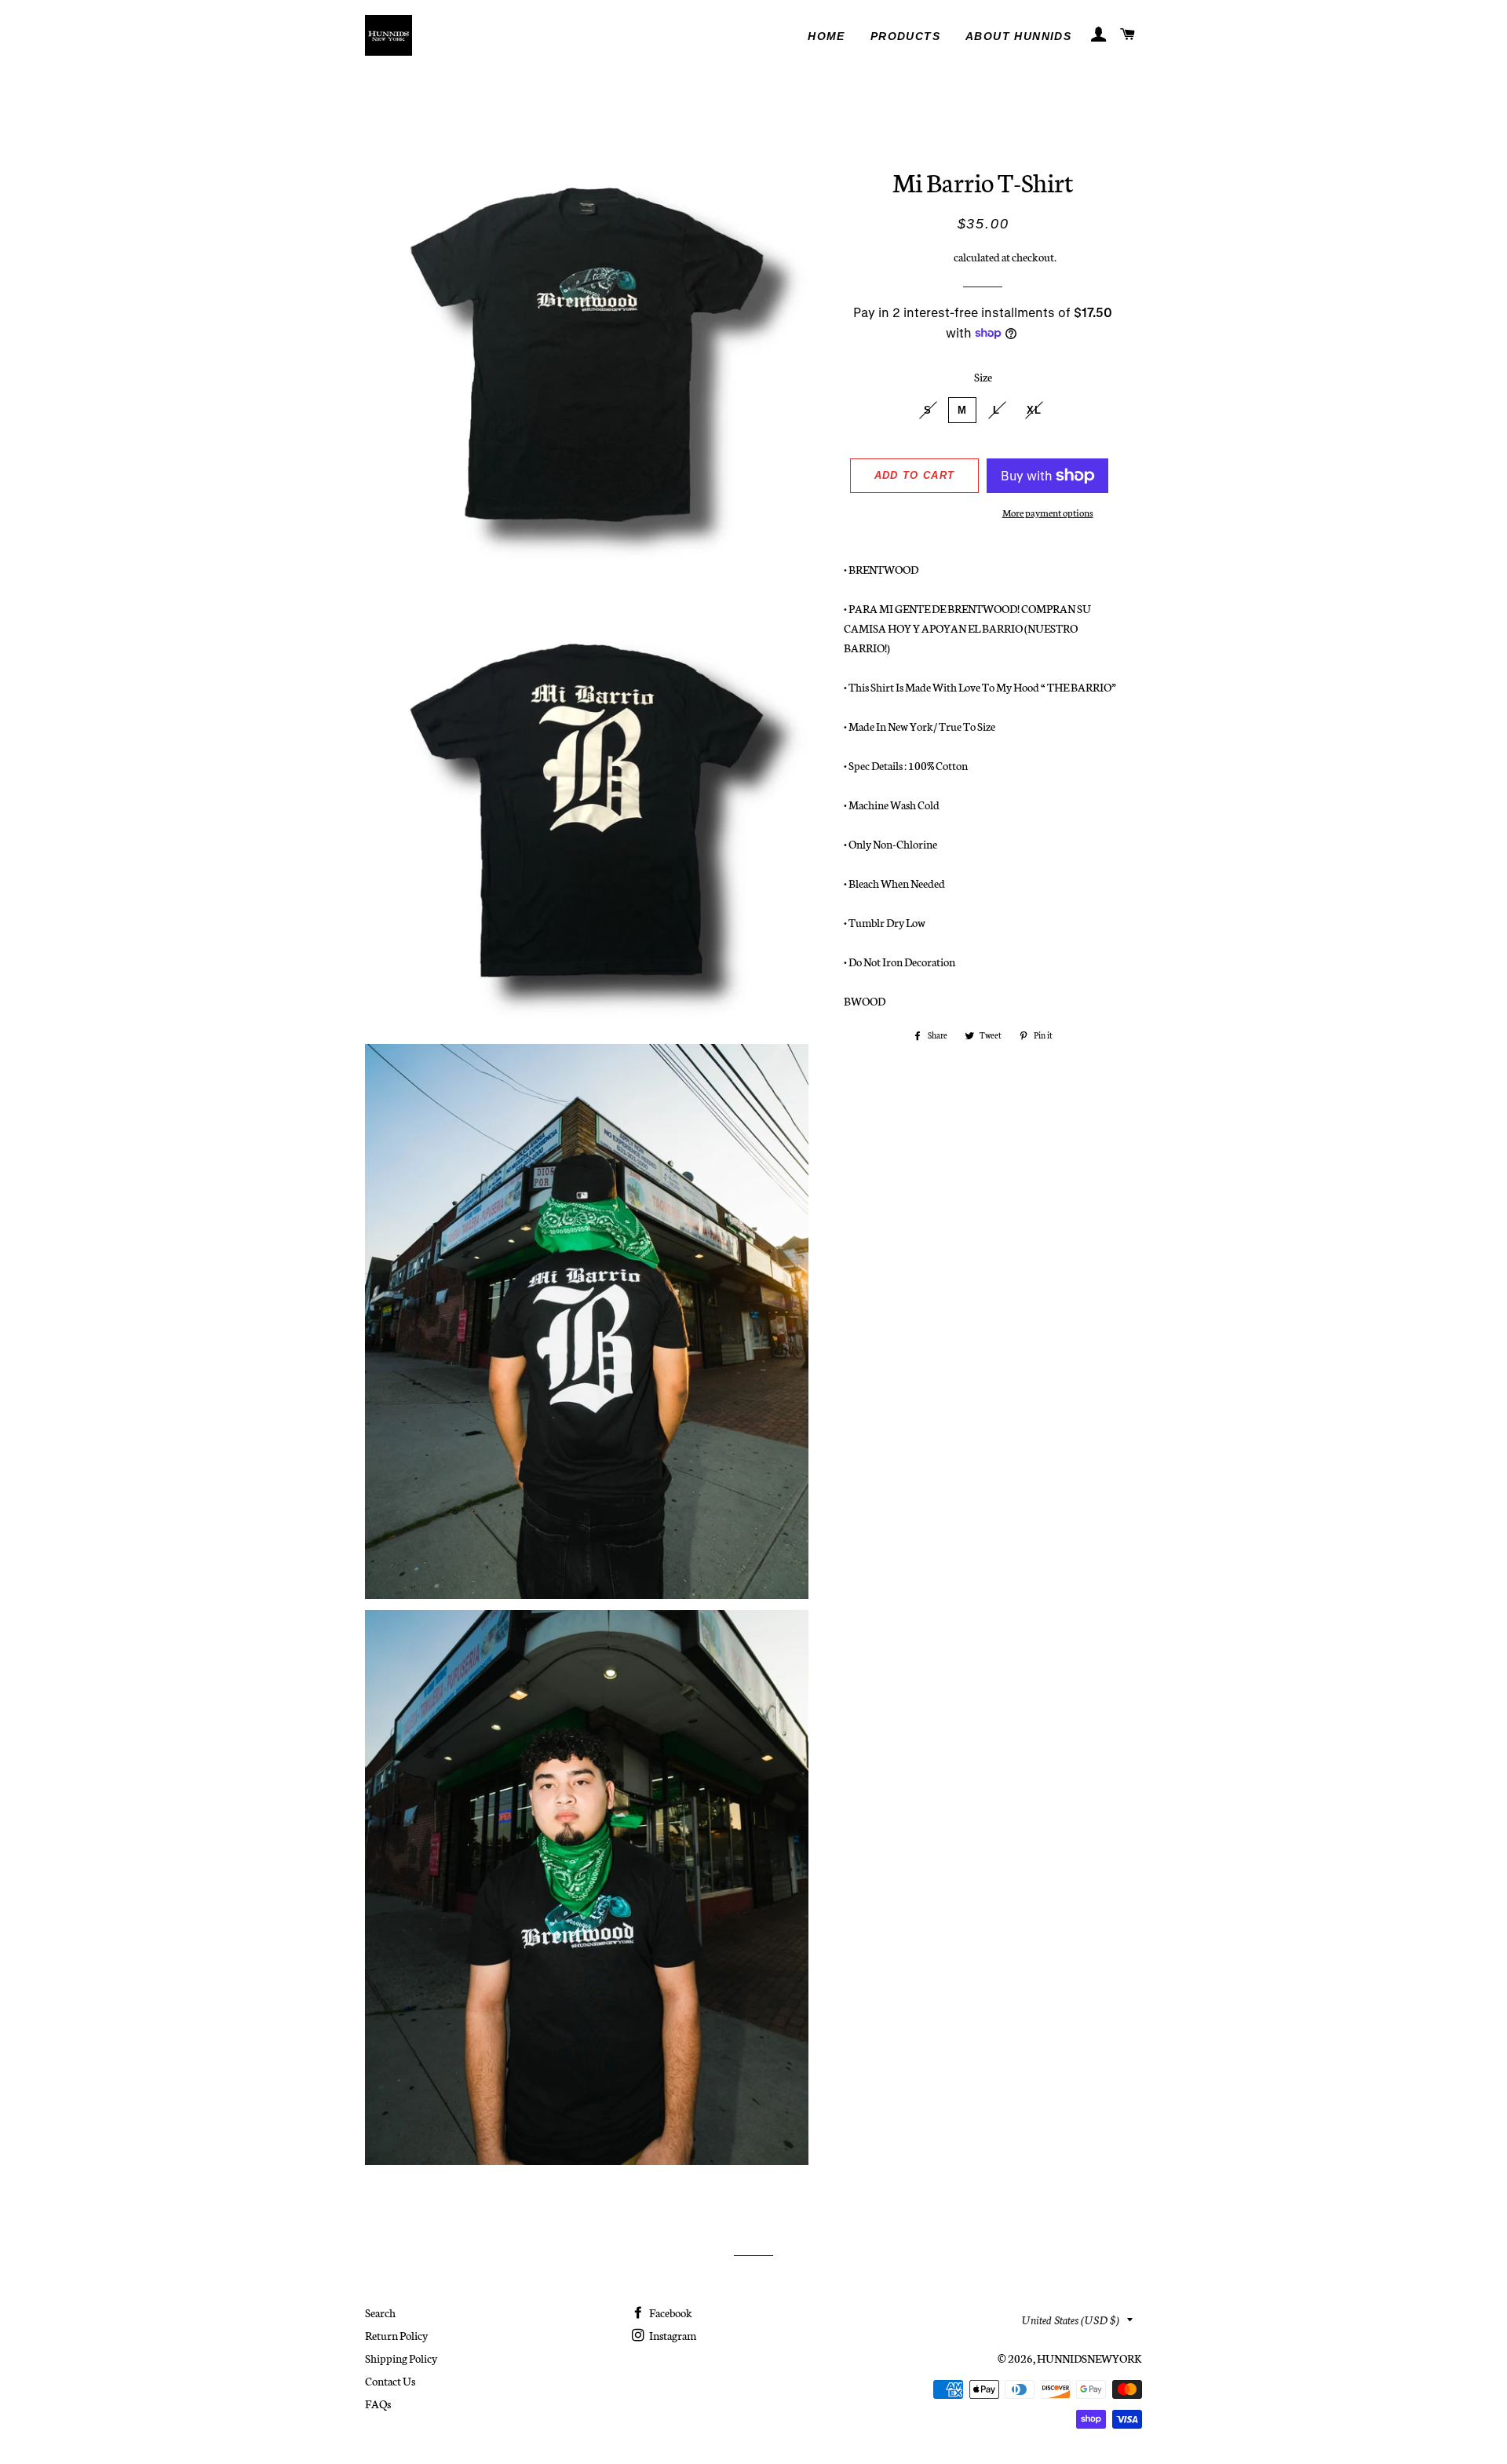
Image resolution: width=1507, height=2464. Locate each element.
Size (983, 377)
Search (380, 2313)
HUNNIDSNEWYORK (1089, 2358)
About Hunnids (1018, 36)
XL (1034, 410)
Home (826, 36)
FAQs (378, 2404)
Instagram (672, 2335)
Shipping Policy (401, 2358)
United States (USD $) (1071, 2320)
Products (905, 36)
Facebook (670, 2313)
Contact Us (390, 2381)
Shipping (931, 257)
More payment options (1048, 512)
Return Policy (396, 2335)
